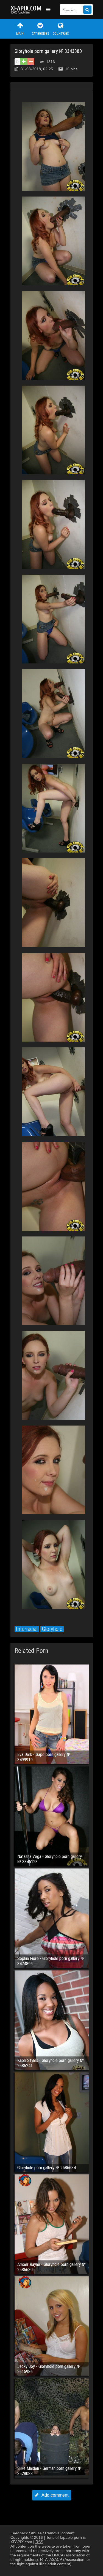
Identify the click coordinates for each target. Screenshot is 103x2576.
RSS (39, 2542)
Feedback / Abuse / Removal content (42, 2533)
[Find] (87, 10)
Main (20, 34)
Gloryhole (52, 1629)
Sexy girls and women (27, 10)
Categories (40, 34)
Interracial (27, 1629)
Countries (61, 34)
